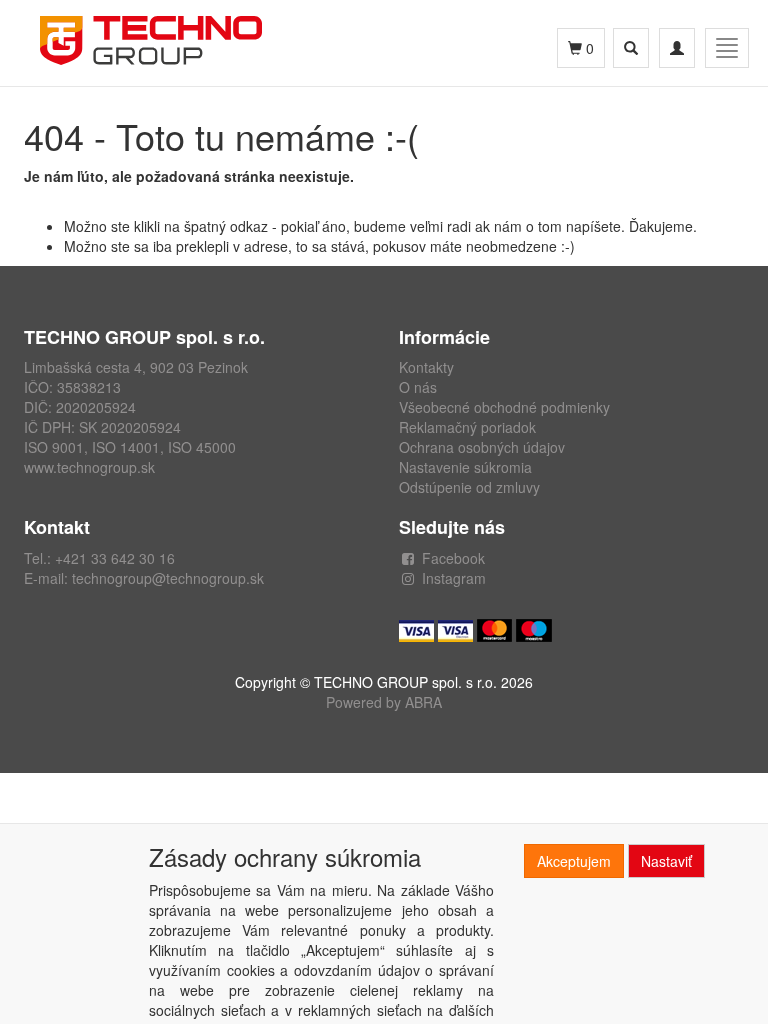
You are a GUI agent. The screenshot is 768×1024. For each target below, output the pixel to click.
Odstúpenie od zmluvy (469, 487)
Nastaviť (666, 861)
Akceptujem (574, 861)
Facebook (453, 558)
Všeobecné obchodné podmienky (504, 407)
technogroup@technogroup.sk (168, 578)
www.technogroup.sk (89, 467)
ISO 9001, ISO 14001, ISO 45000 (130, 447)
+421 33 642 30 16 (115, 558)
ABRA (423, 702)
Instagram (454, 578)
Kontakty (426, 367)
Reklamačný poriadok (467, 427)
